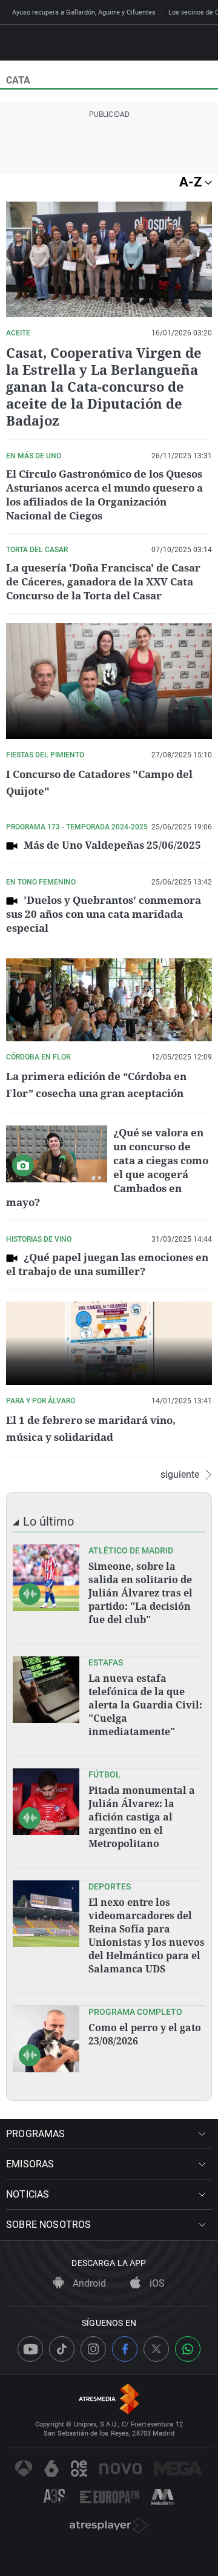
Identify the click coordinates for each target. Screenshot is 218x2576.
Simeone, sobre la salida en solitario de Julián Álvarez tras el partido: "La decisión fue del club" (140, 1593)
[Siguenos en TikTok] (62, 2349)
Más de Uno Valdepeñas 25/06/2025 (112, 845)
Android (88, 2283)
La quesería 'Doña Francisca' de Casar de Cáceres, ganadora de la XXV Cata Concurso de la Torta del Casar (103, 581)
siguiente (180, 1475)
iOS (156, 2283)
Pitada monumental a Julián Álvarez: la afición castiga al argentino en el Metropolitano (142, 1817)
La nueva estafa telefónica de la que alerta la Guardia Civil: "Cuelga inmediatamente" (145, 1705)
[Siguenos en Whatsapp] (188, 2349)
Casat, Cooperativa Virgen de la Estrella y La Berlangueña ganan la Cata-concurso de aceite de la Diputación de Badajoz (104, 386)
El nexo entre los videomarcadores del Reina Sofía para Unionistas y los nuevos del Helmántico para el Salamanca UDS (147, 1935)
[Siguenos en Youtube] (30, 2349)
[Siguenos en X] (156, 2349)
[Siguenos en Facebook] (125, 2349)
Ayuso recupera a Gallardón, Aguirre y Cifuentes (84, 12)
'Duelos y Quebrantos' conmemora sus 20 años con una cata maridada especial (104, 914)
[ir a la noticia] (46, 1578)
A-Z (192, 182)
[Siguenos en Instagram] (93, 2349)
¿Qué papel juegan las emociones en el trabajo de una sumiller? (107, 1264)
